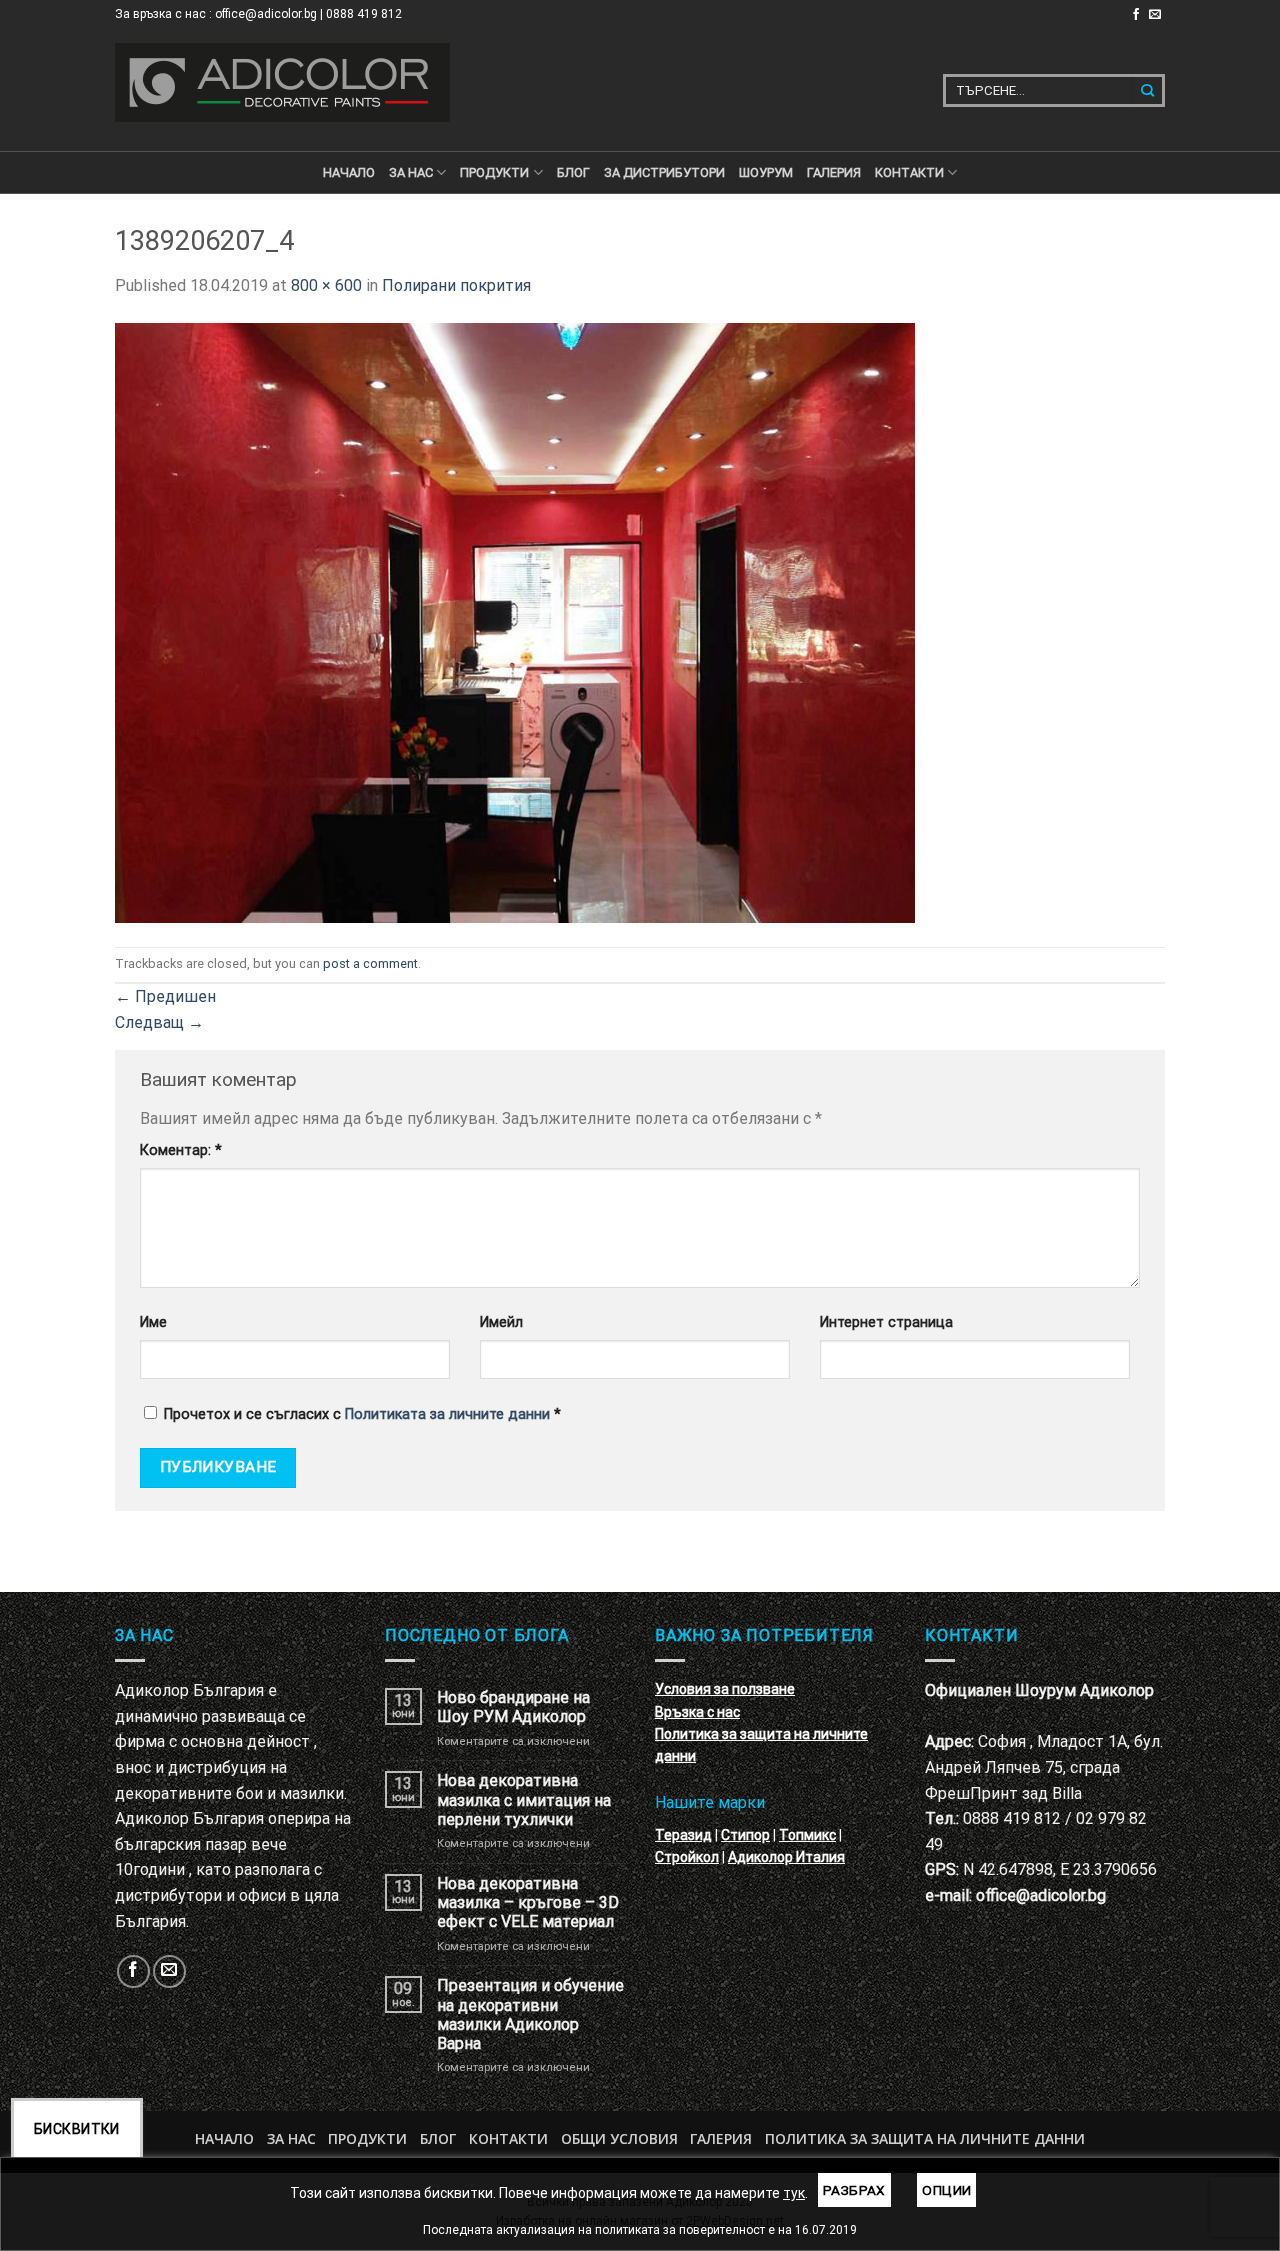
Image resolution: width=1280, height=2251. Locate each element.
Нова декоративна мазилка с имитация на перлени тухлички (524, 1799)
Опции (946, 2190)
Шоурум (766, 172)
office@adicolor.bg (1041, 1895)
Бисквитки (77, 2129)
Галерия (834, 172)
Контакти (508, 2138)
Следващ (159, 1022)
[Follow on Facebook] (1136, 15)
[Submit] (1148, 90)
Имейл (501, 1322)
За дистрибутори (664, 172)
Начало (349, 172)
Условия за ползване (725, 1689)
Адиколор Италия (786, 1857)
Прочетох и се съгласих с (362, 1414)
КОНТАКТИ (909, 172)
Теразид (683, 1835)
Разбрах (854, 2190)
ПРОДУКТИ (494, 172)
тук (794, 2193)
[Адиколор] (282, 82)
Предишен (165, 996)
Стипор (745, 1835)
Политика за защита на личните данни (925, 2138)
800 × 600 (326, 285)
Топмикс (807, 1835)
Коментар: (181, 1150)
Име (153, 1322)
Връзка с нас (697, 1712)
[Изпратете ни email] (1155, 15)
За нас (411, 172)
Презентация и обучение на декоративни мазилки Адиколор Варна (530, 2014)
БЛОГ (573, 172)
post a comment (370, 963)
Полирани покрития (456, 285)
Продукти (367, 2138)
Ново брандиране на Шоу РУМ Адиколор (513, 1707)
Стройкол (687, 1857)
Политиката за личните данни (447, 1414)
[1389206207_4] (515, 621)
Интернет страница (886, 1322)
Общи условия (619, 2138)
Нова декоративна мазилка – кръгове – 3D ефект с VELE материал (528, 1902)
